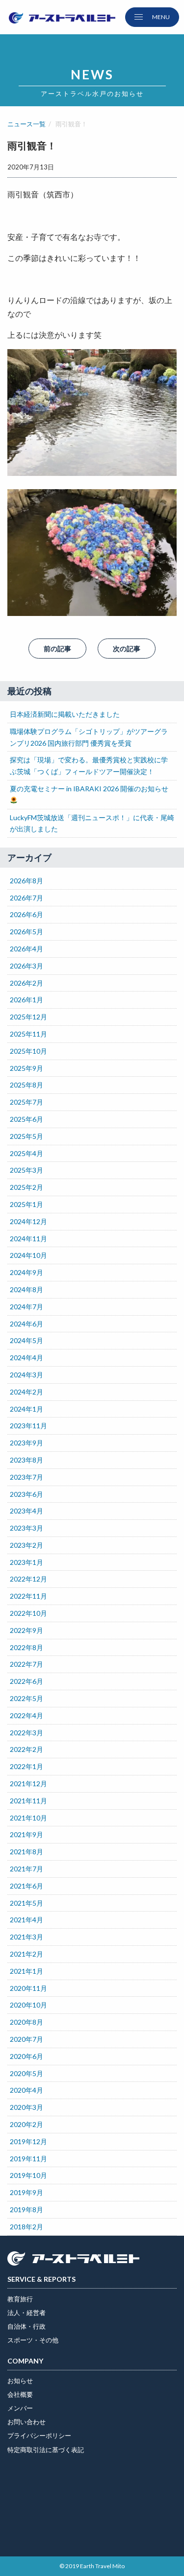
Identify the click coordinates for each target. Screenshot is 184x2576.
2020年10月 (28, 2005)
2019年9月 (26, 2192)
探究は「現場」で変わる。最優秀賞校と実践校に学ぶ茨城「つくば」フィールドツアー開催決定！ (89, 766)
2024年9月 (26, 1272)
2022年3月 (26, 1733)
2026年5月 (26, 932)
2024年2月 (26, 1392)
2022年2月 (26, 1749)
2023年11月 (28, 1426)
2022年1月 (26, 1766)
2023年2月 (26, 1545)
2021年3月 (26, 1937)
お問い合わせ (26, 2422)
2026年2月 (26, 983)
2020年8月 (26, 2022)
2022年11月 (28, 1596)
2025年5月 (26, 1136)
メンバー (20, 2408)
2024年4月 (26, 1358)
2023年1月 (26, 1562)
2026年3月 (26, 966)
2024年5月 (26, 1340)
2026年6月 (26, 914)
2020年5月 (26, 2073)
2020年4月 (26, 2090)
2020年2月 (26, 2124)
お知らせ (20, 2381)
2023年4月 (26, 1511)
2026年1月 (26, 1000)
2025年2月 (26, 1187)
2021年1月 (26, 1971)
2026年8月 (26, 881)
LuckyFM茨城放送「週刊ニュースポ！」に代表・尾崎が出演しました (92, 823)
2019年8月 (26, 2210)
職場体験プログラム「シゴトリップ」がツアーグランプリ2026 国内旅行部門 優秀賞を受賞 (89, 737)
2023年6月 (26, 1494)
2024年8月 (26, 1289)
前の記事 (57, 649)
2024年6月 (26, 1324)
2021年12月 (28, 1784)
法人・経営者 (26, 2313)
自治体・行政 (26, 2326)
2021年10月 (28, 1818)
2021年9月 (26, 1834)
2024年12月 (28, 1221)
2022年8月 (26, 1647)
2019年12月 (28, 2141)
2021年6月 (26, 1886)
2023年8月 (26, 1460)
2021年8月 (26, 1852)
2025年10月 (28, 1051)
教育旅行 (20, 2299)
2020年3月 (26, 2107)
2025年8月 (26, 1085)
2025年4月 (26, 1153)
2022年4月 (26, 1715)
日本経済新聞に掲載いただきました (65, 714)
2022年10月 (28, 1613)
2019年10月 (28, 2175)
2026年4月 (26, 949)
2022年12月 (28, 1579)
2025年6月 (26, 1119)
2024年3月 (26, 1375)
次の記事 (127, 649)
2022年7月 (26, 1664)
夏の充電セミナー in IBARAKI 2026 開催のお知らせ (89, 789)
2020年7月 (26, 2039)
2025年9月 (26, 1068)
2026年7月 (26, 898)
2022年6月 (26, 1681)
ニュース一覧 (26, 124)
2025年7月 (26, 1102)
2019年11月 (28, 2159)
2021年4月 (26, 1920)
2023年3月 (26, 1528)
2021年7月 (26, 1869)
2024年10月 (28, 1255)
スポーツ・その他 (33, 2340)
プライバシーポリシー (39, 2435)
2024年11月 (28, 1239)
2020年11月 (28, 1988)
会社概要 (20, 2394)
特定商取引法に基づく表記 (46, 2450)
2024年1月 (26, 1409)
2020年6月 (26, 2056)
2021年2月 (26, 1954)
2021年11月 (28, 1801)
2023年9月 (26, 1443)
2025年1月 (26, 1204)
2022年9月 (26, 1630)
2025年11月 (28, 1034)
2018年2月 (26, 2227)
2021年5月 (26, 1903)
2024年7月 (26, 1307)
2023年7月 (26, 1477)
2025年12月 (28, 1017)
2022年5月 (26, 1698)
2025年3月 (26, 1170)
